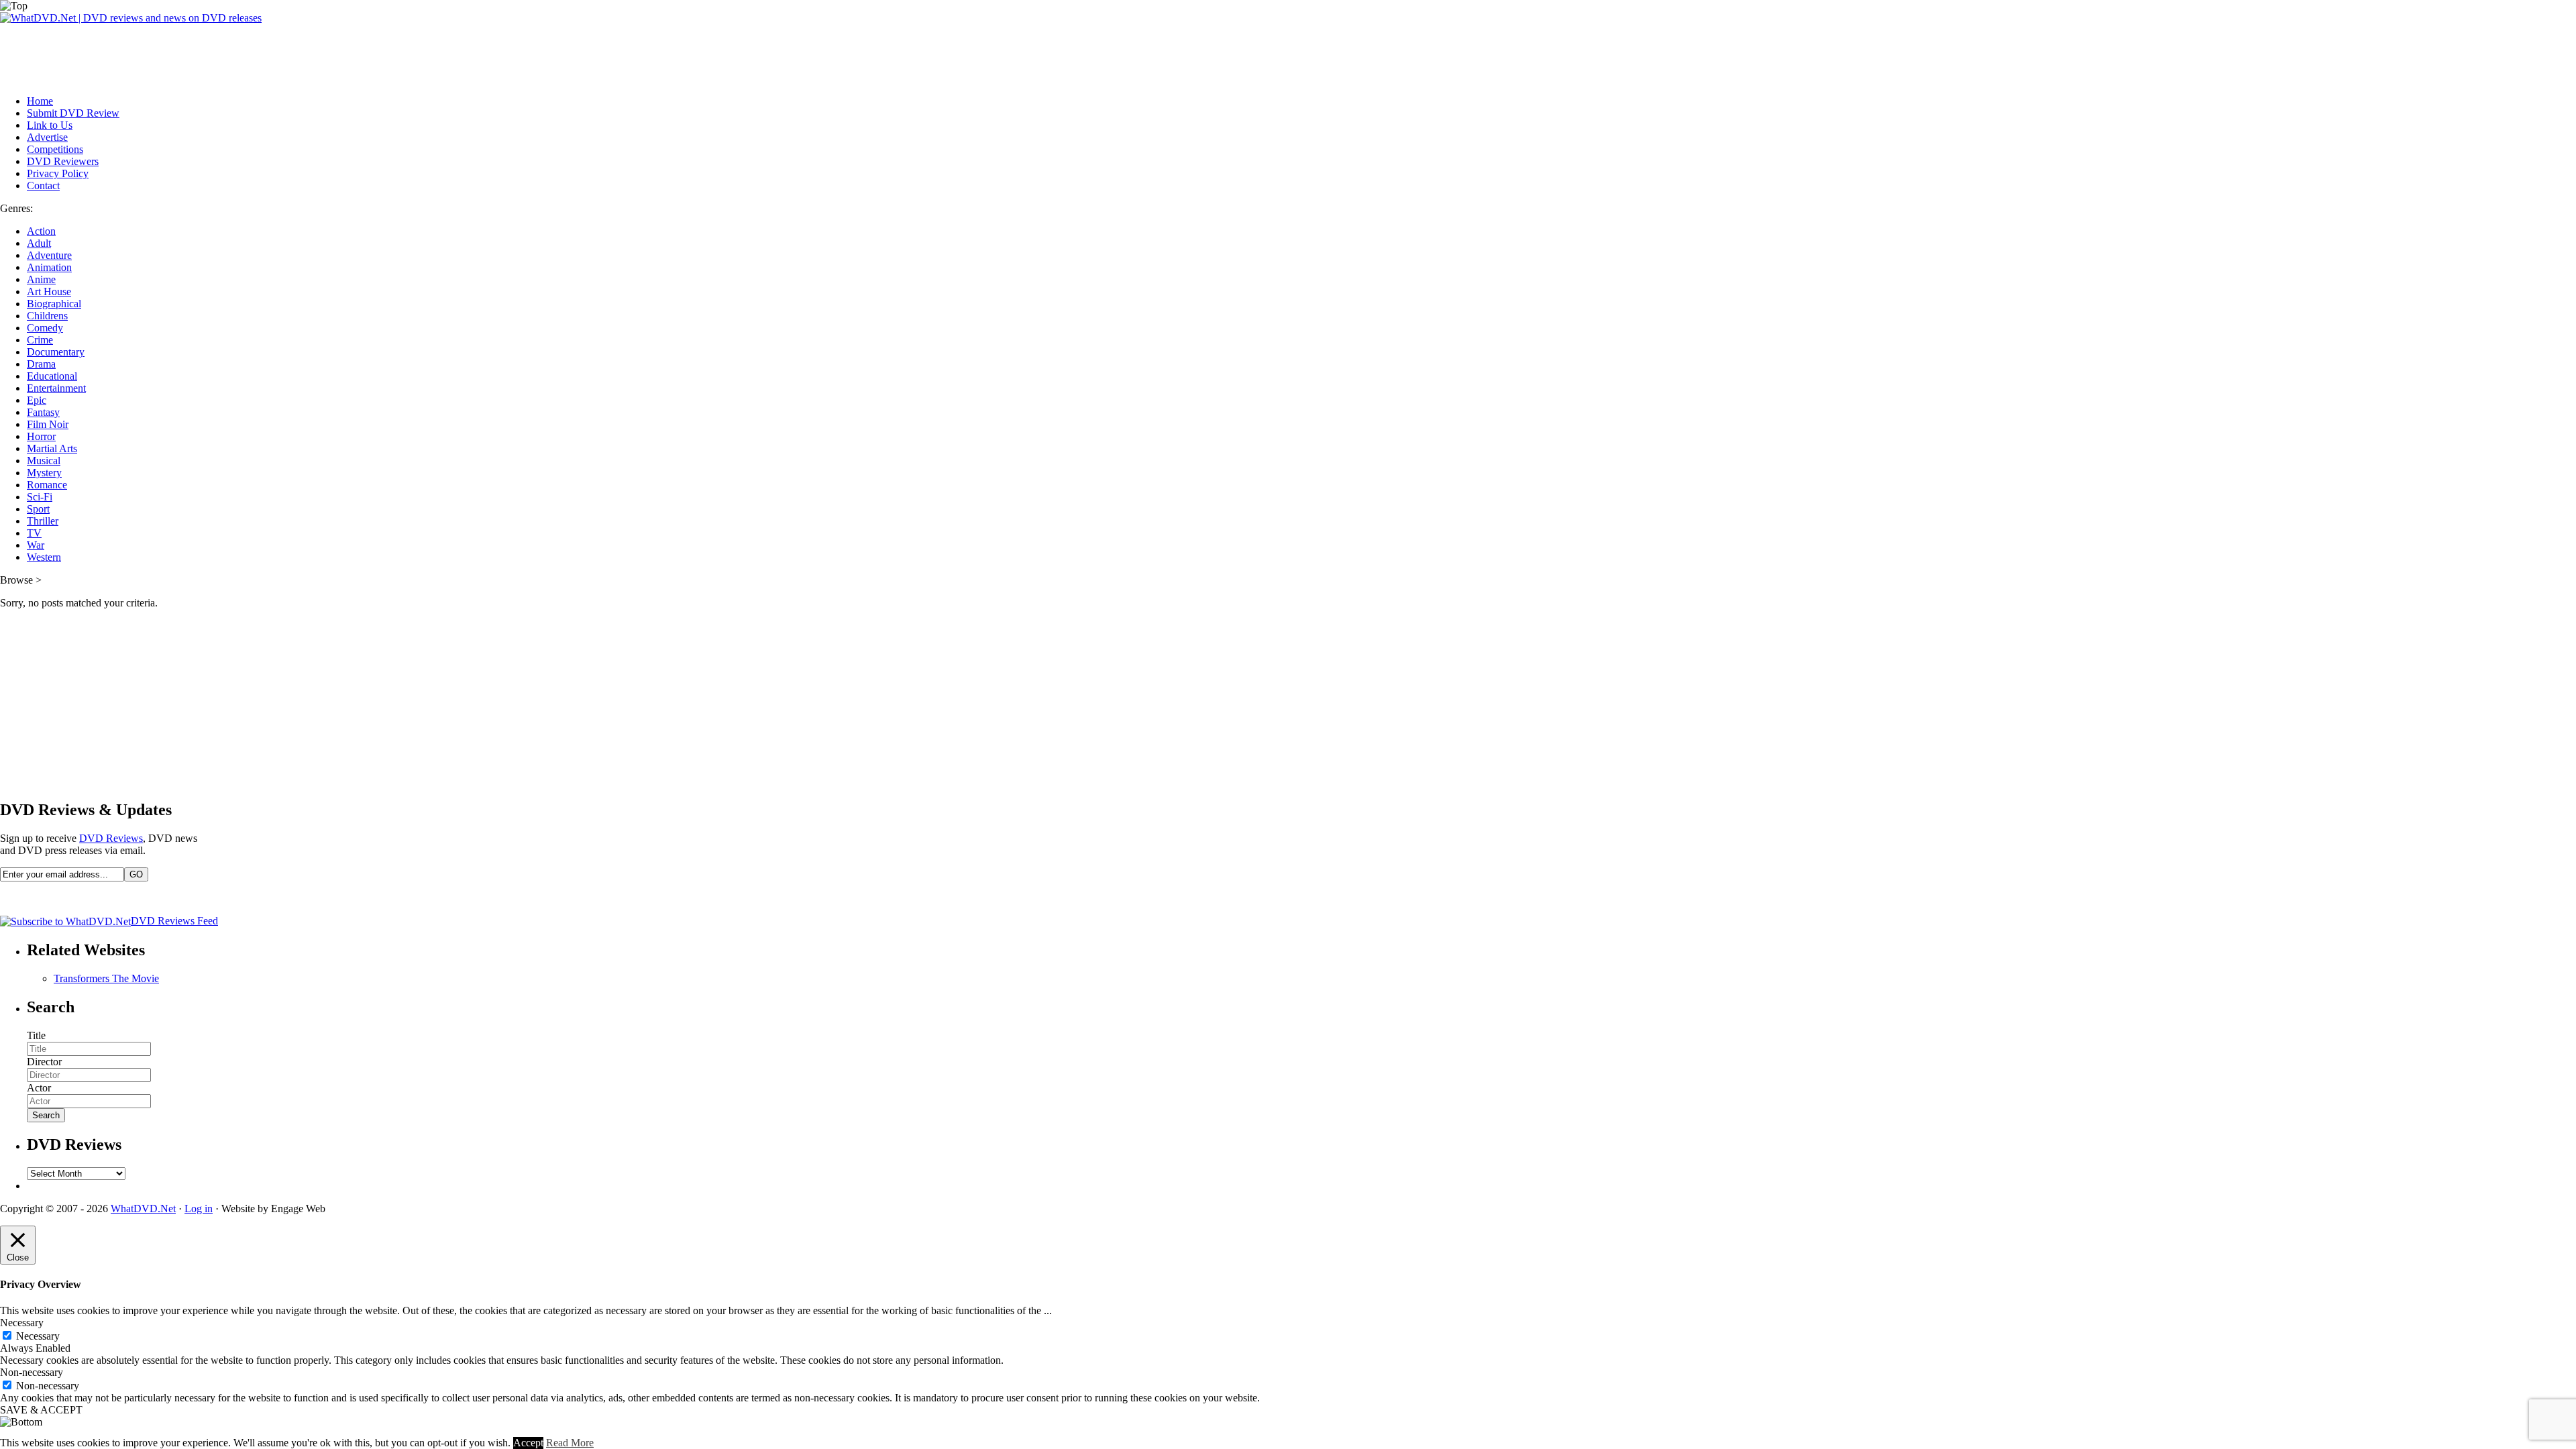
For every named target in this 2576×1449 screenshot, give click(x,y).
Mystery (44, 473)
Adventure (49, 255)
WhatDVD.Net (143, 1209)
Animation (49, 267)
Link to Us (50, 125)
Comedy (45, 328)
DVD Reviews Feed (174, 921)
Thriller (43, 521)
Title (36, 1035)
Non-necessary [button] (32, 1372)
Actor (39, 1088)
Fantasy (43, 412)
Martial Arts (52, 448)
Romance (47, 485)
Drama (41, 364)
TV (34, 533)
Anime (41, 279)
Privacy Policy (58, 173)
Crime (40, 340)
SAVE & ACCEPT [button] (41, 1410)
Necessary (38, 1336)
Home (40, 101)
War (36, 545)
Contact (43, 185)
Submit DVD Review (73, 113)
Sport (38, 509)
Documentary (56, 352)
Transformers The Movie (106, 978)
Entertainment (56, 388)
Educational (52, 376)
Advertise (47, 137)
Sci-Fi (40, 497)
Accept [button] (528, 1443)
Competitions (55, 149)
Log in (199, 1209)
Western (44, 557)
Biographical (54, 304)
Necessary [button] (22, 1323)
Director (44, 1062)
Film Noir (48, 424)
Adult (39, 243)
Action (41, 231)
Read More (570, 1443)
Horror (41, 436)
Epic (37, 400)
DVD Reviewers (63, 161)
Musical (44, 461)
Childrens (47, 316)
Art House (49, 291)
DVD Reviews (111, 838)
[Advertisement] (244, 54)
